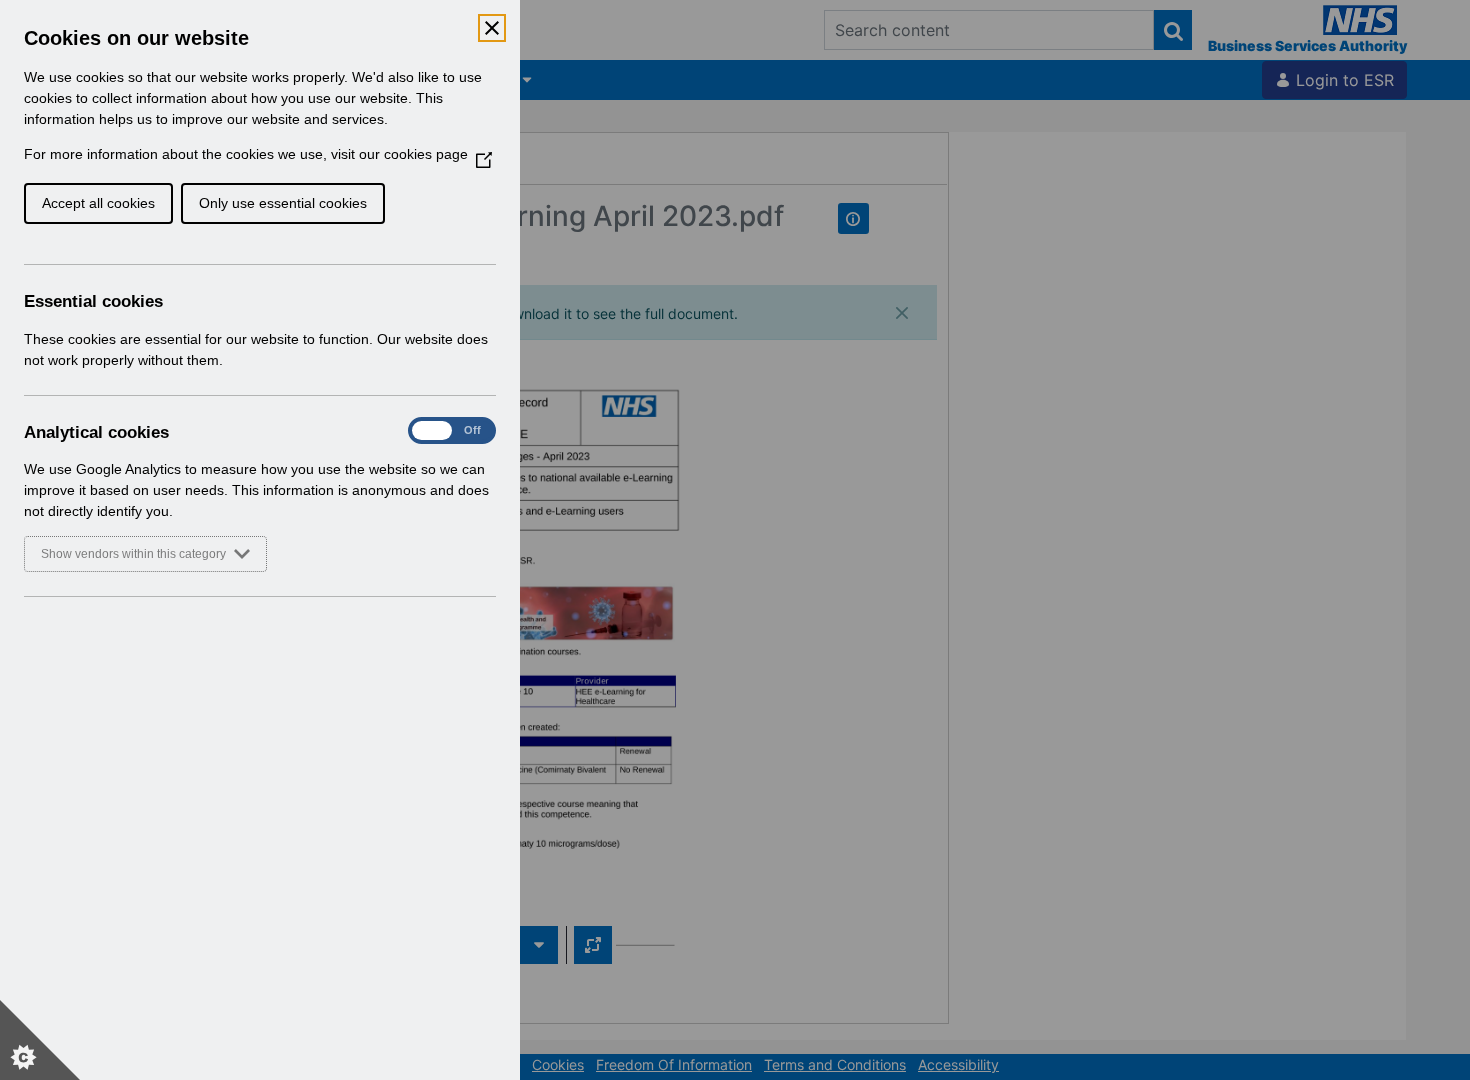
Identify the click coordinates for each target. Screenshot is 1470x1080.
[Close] (492, 28)
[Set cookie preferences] (40, 1040)
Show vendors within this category (133, 554)
